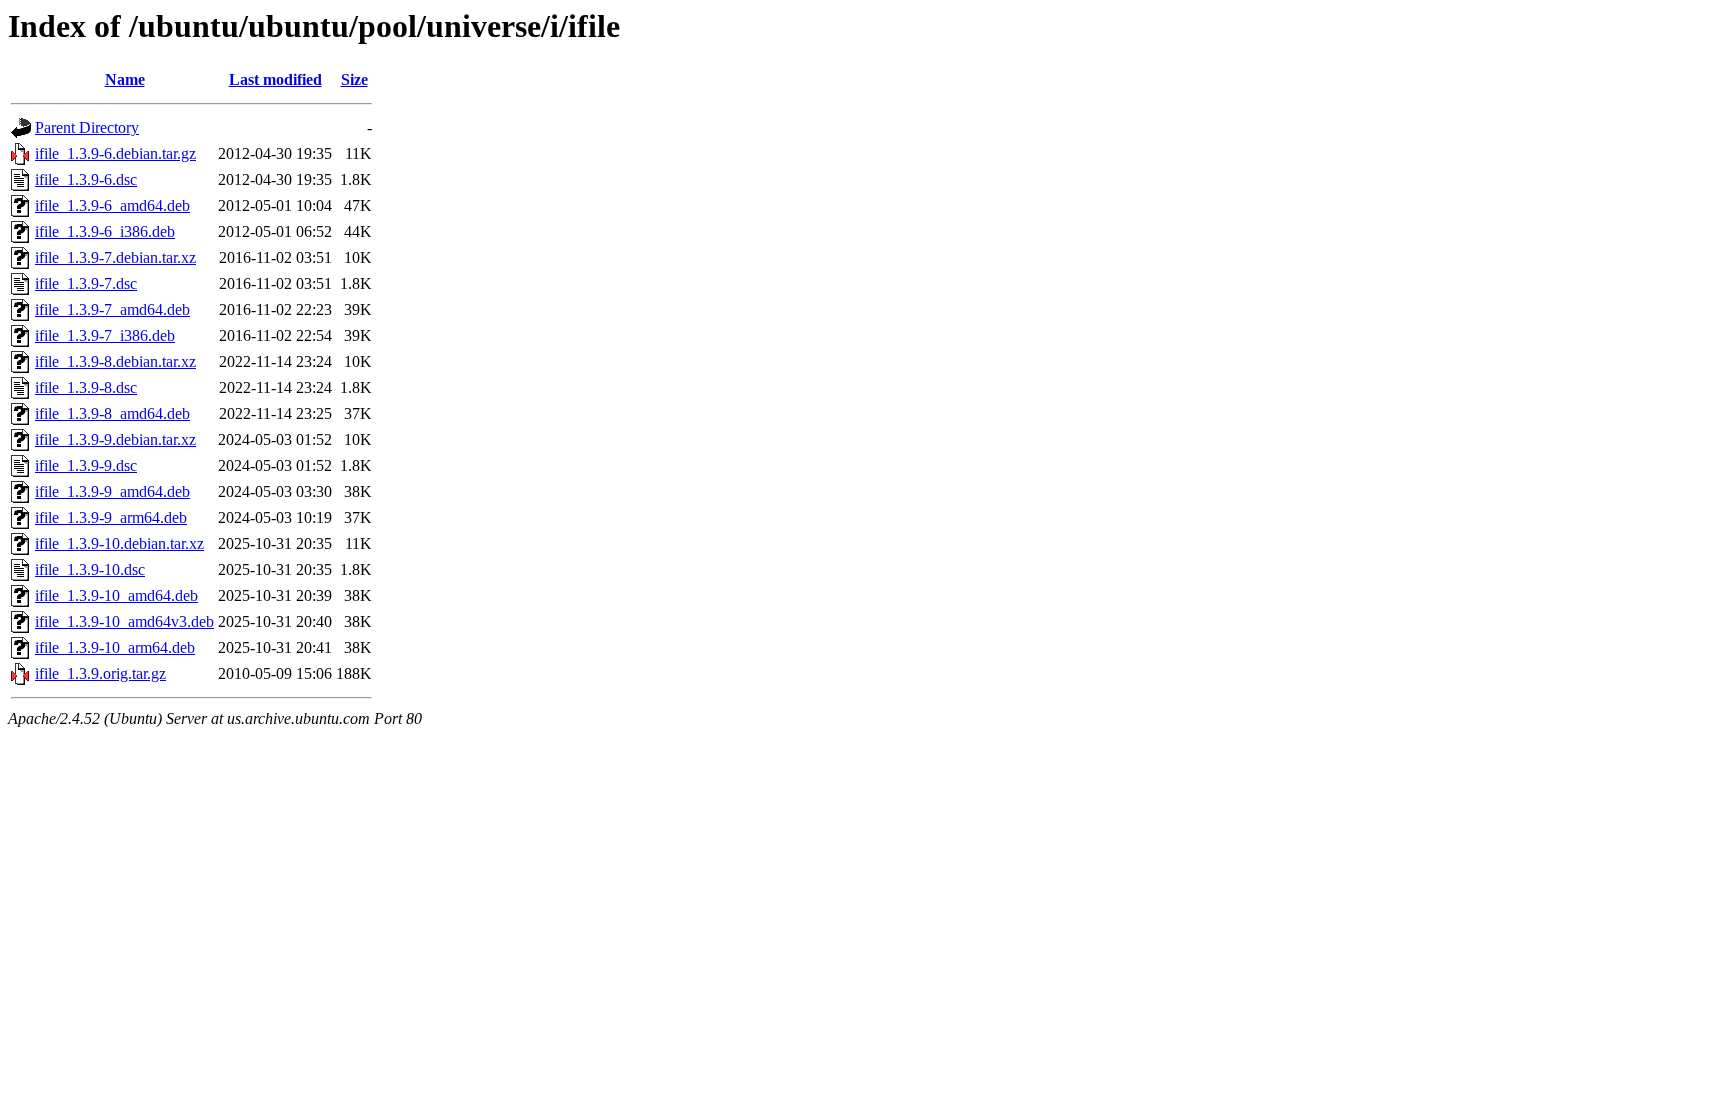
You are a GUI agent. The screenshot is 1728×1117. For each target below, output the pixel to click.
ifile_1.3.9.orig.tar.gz (100, 673)
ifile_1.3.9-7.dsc (86, 283)
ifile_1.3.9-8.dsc (86, 387)
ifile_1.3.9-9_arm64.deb (111, 517)
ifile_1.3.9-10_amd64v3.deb (124, 621)
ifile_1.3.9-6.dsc (86, 179)
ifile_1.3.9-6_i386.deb (105, 231)
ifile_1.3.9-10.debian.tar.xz (119, 543)
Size (354, 79)
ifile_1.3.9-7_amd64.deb (112, 309)
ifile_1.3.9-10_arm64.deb (115, 647)
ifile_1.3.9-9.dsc (86, 465)
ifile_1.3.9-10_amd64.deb (116, 595)
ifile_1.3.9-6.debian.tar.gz (115, 153)
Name (125, 79)
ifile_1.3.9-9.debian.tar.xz (115, 439)
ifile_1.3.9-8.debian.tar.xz (115, 361)
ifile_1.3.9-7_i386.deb (105, 335)
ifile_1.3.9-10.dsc (90, 569)
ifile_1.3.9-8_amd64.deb (112, 413)
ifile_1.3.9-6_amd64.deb (112, 205)
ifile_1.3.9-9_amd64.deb (112, 491)
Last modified (275, 79)
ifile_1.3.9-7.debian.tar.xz (115, 257)
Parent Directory (87, 127)
